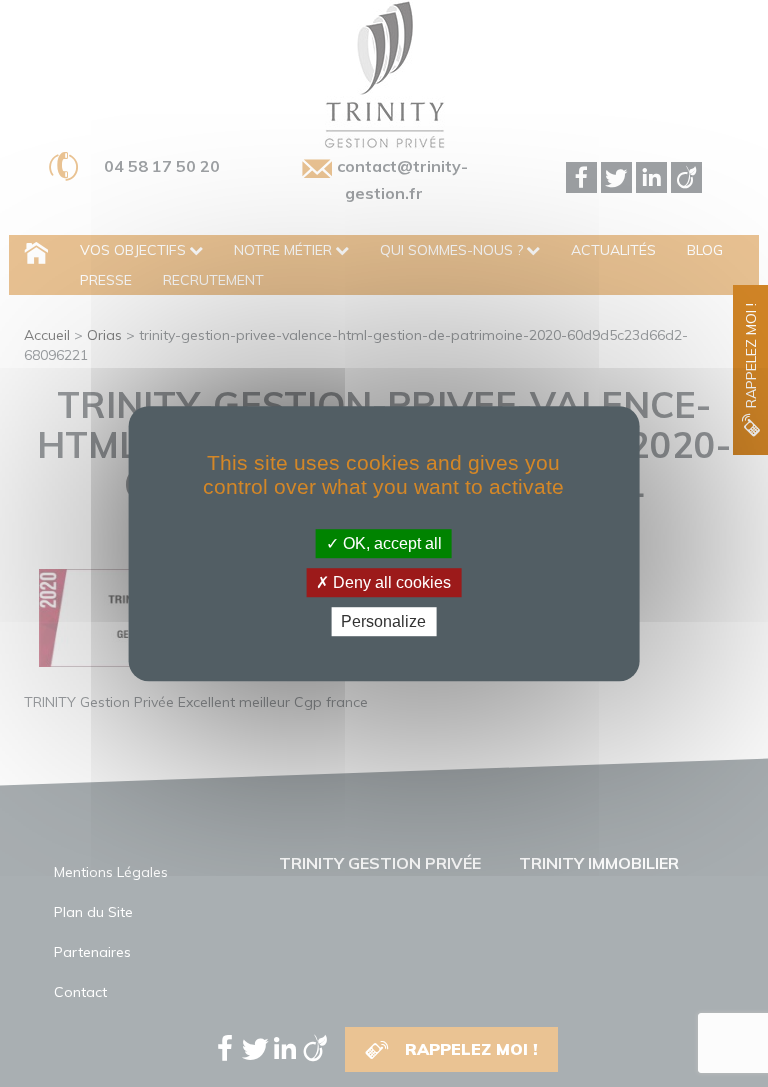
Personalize (383, 621)
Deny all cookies (390, 582)
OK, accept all (390, 543)
